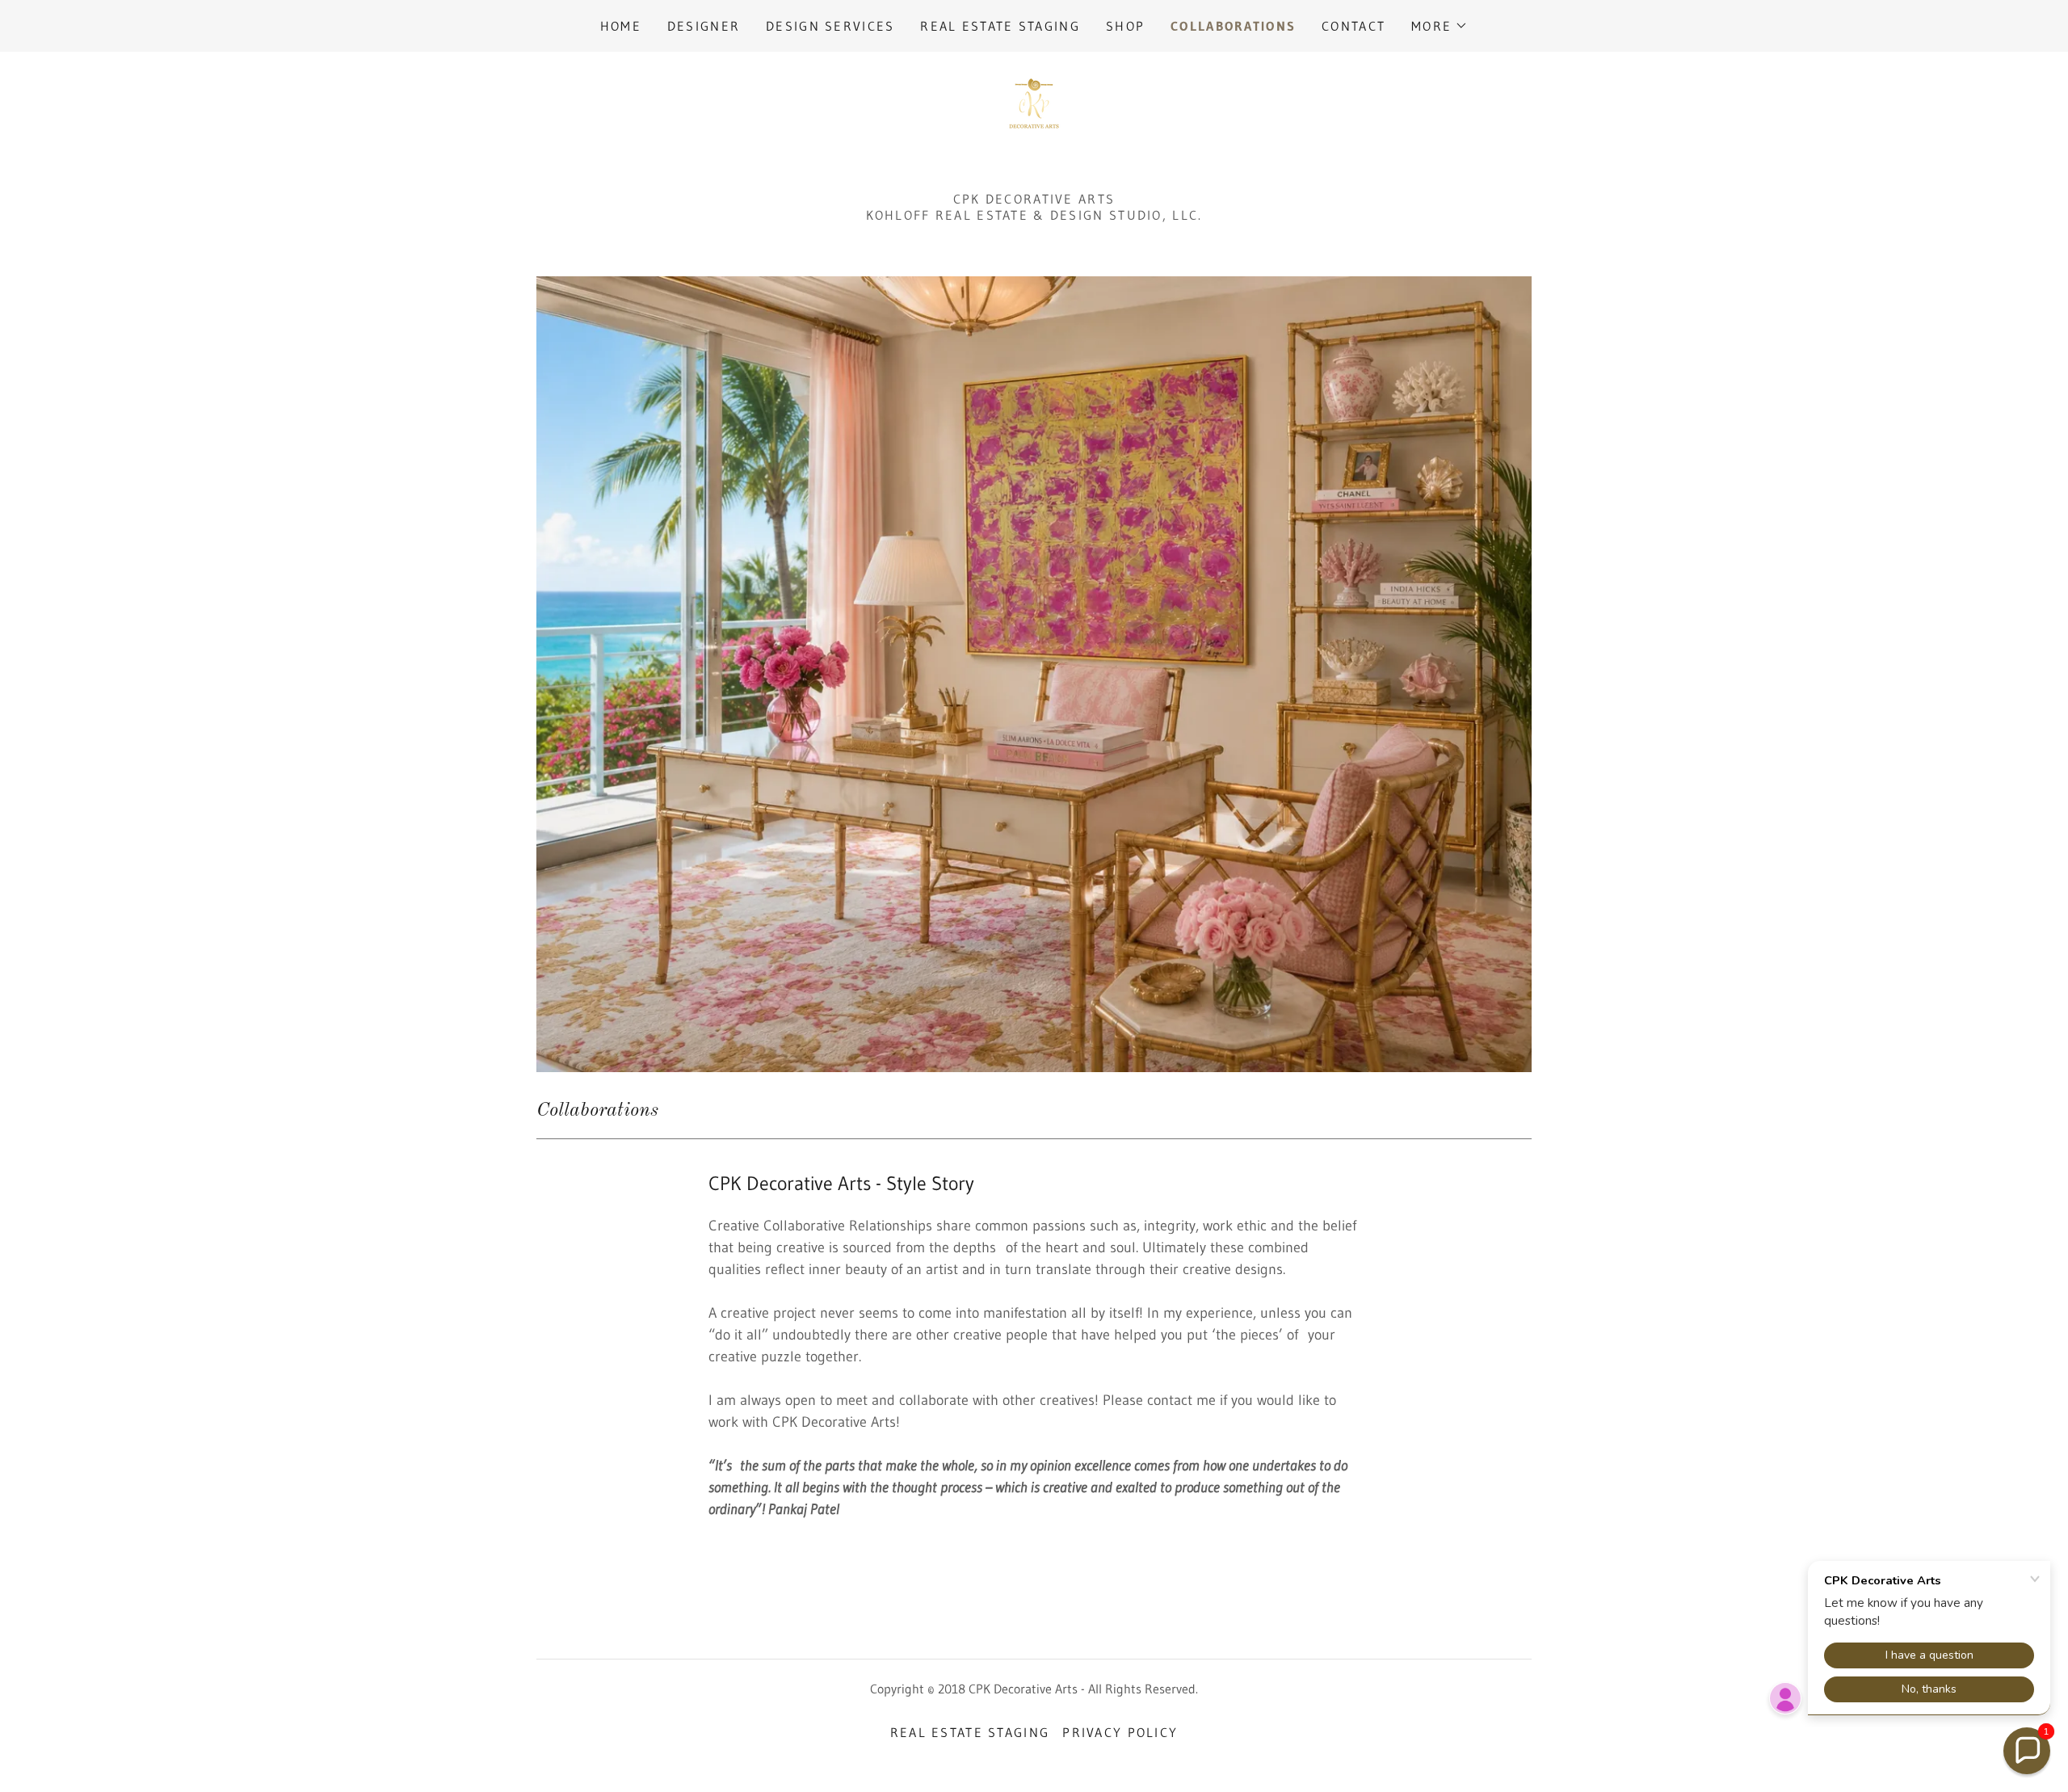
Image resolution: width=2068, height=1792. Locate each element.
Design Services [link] (830, 26)
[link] (1034, 103)
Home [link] (621, 26)
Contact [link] (1353, 26)
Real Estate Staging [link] (1000, 26)
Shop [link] (1125, 26)
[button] (1440, 26)
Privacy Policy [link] (1120, 1732)
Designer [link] (704, 26)
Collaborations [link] (1233, 26)
